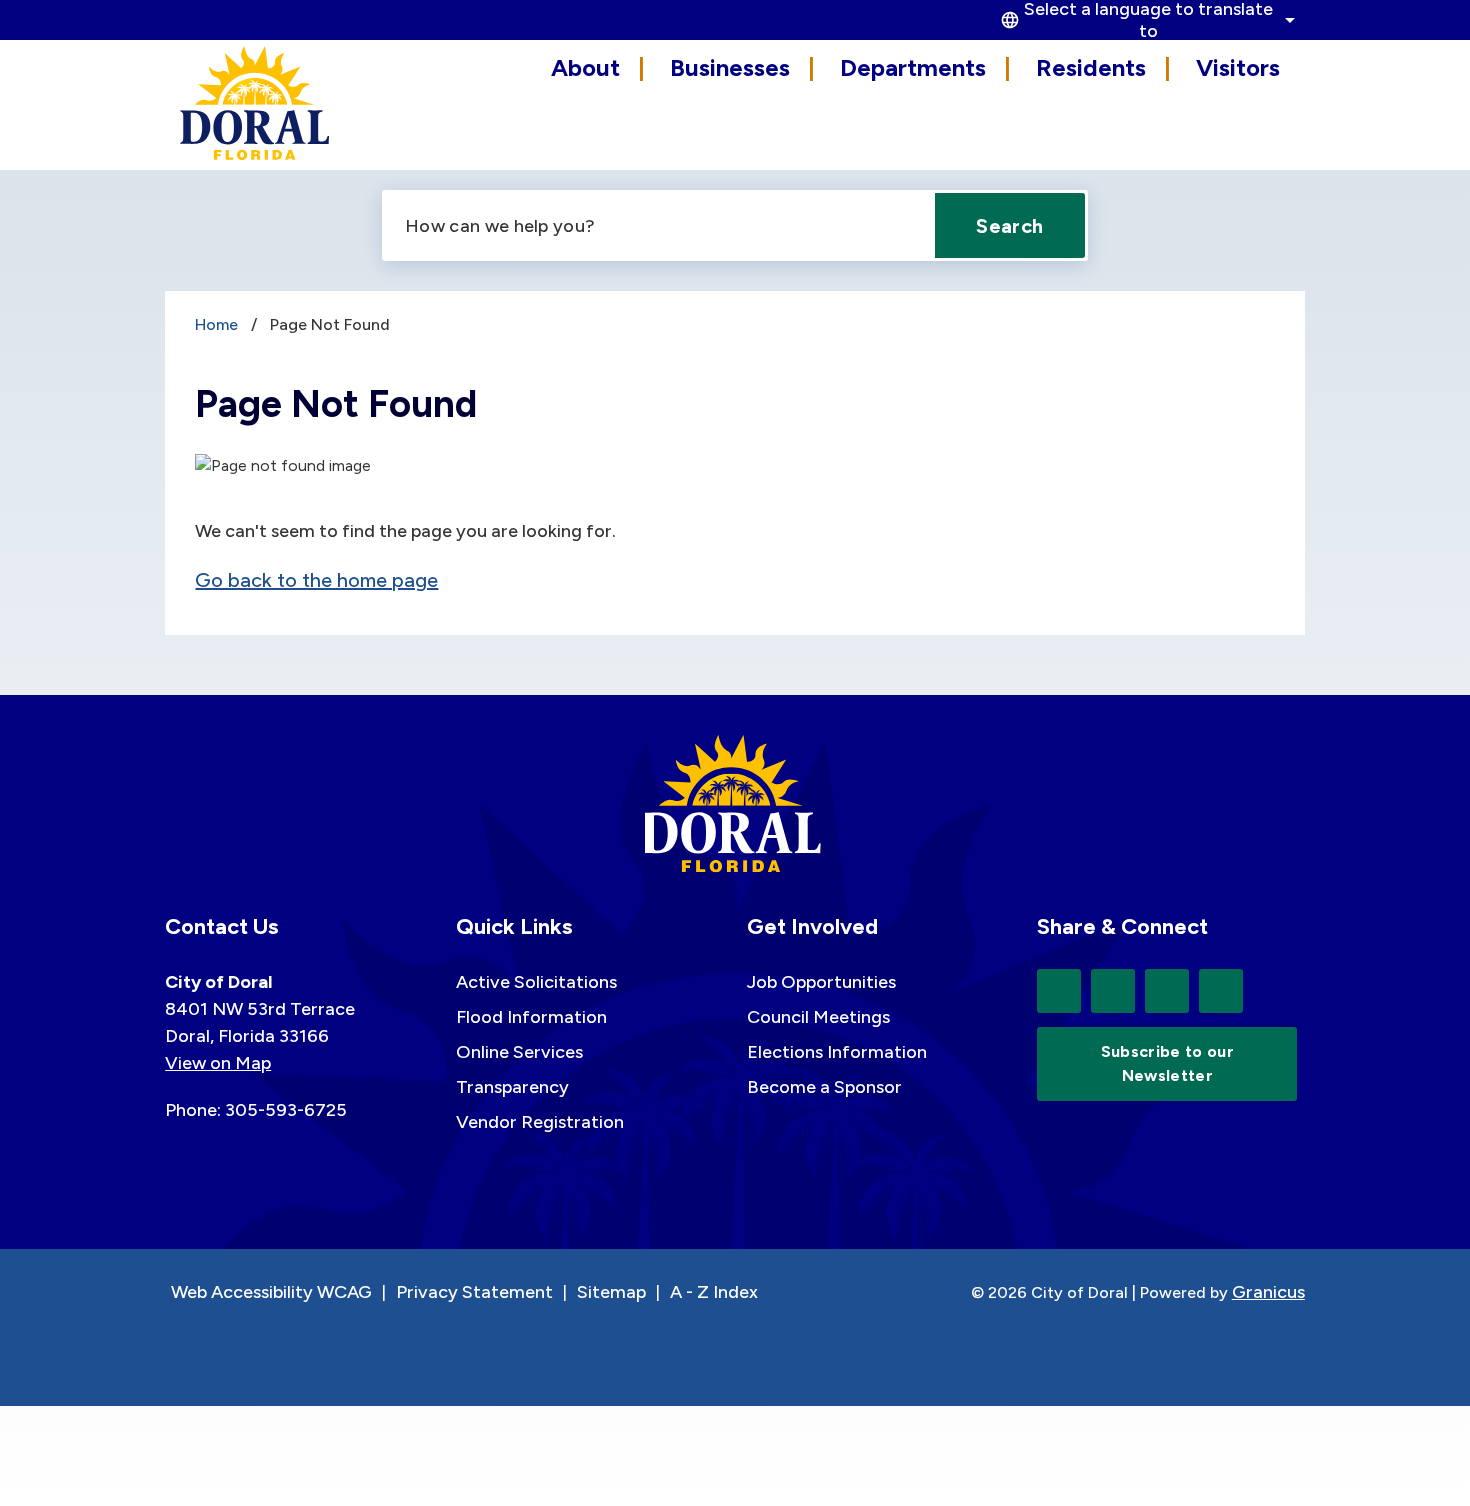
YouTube (1167, 991)
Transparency (512, 1087)
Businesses (730, 67)
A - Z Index (714, 1292)
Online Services (519, 1052)
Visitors (1238, 67)
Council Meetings (818, 1017)
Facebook (1113, 991)
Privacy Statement (474, 1292)
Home (216, 324)
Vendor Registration (540, 1122)
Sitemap (611, 1292)
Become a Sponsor (824, 1087)
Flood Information (531, 1017)
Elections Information (837, 1052)
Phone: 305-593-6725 (256, 1110)
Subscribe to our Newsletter (1167, 1063)
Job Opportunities (821, 982)
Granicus (1268, 1292)
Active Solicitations (536, 982)
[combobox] (1145, 20)
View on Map (218, 1063)
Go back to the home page (316, 580)
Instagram (1221, 991)
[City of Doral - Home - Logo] (255, 102)
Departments (913, 67)
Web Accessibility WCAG (271, 1292)
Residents (1091, 67)
